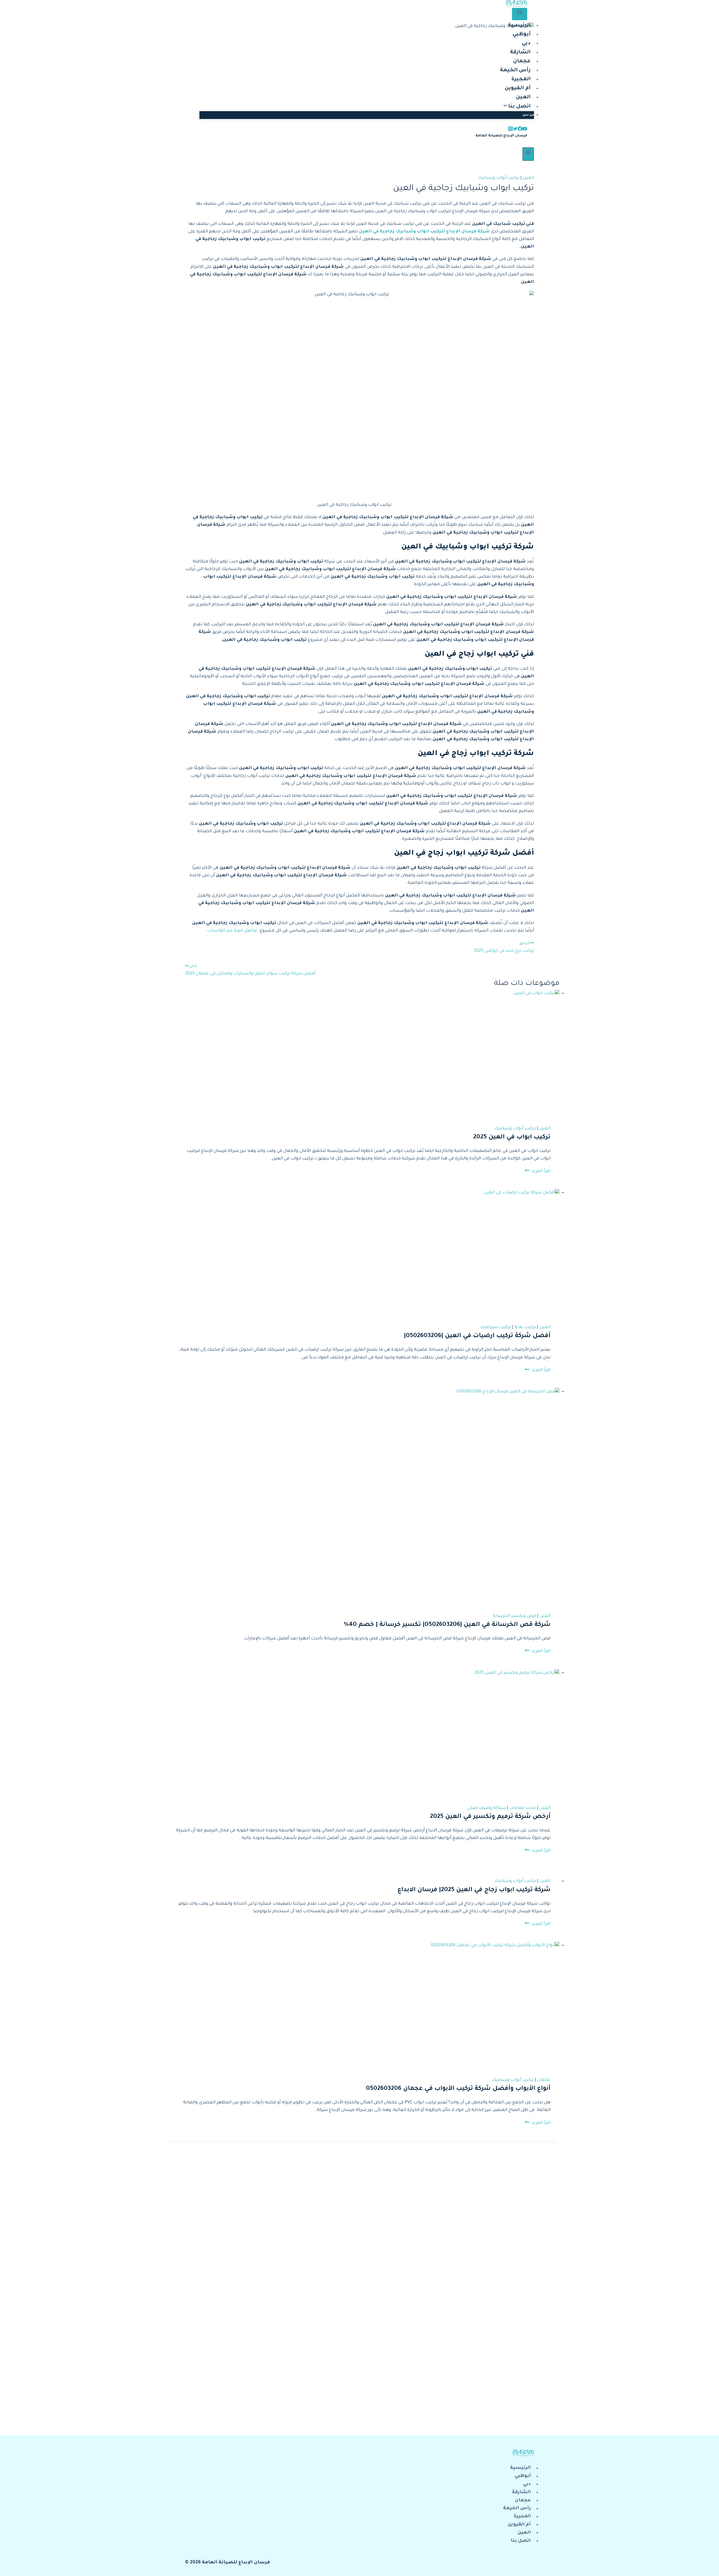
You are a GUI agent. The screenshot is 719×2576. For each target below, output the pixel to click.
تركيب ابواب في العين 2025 (512, 1138)
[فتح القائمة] (528, 154)
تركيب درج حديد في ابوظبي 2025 (504, 948)
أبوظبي (522, 35)
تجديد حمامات (523, 1808)
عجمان (522, 61)
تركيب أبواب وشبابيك (499, 178)
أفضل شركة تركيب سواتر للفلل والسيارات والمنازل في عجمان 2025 (250, 970)
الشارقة (520, 52)
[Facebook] (514, 4)
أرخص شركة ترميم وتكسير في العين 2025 (490, 1817)
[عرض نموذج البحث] (520, 14)
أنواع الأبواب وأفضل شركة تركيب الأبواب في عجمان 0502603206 (458, 2089)
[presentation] (363, 1053)
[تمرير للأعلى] (705, 2567)
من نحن (528, 115)
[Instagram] (508, 4)
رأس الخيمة (515, 70)
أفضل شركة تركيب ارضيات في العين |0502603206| (477, 1336)
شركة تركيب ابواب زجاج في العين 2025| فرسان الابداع (474, 1890)
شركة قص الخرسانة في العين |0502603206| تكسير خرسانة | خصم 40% (447, 1625)
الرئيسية (519, 26)
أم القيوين (518, 88)
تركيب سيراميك (495, 1327)
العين (523, 97)
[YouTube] (525, 4)
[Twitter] (519, 4)
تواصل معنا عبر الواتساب (232, 931)
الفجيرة (521, 79)
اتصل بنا (521, 2541)
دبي (526, 44)
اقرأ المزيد (538, 1171)
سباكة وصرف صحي (486, 1808)
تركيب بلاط (525, 1327)
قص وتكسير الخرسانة (514, 1616)
